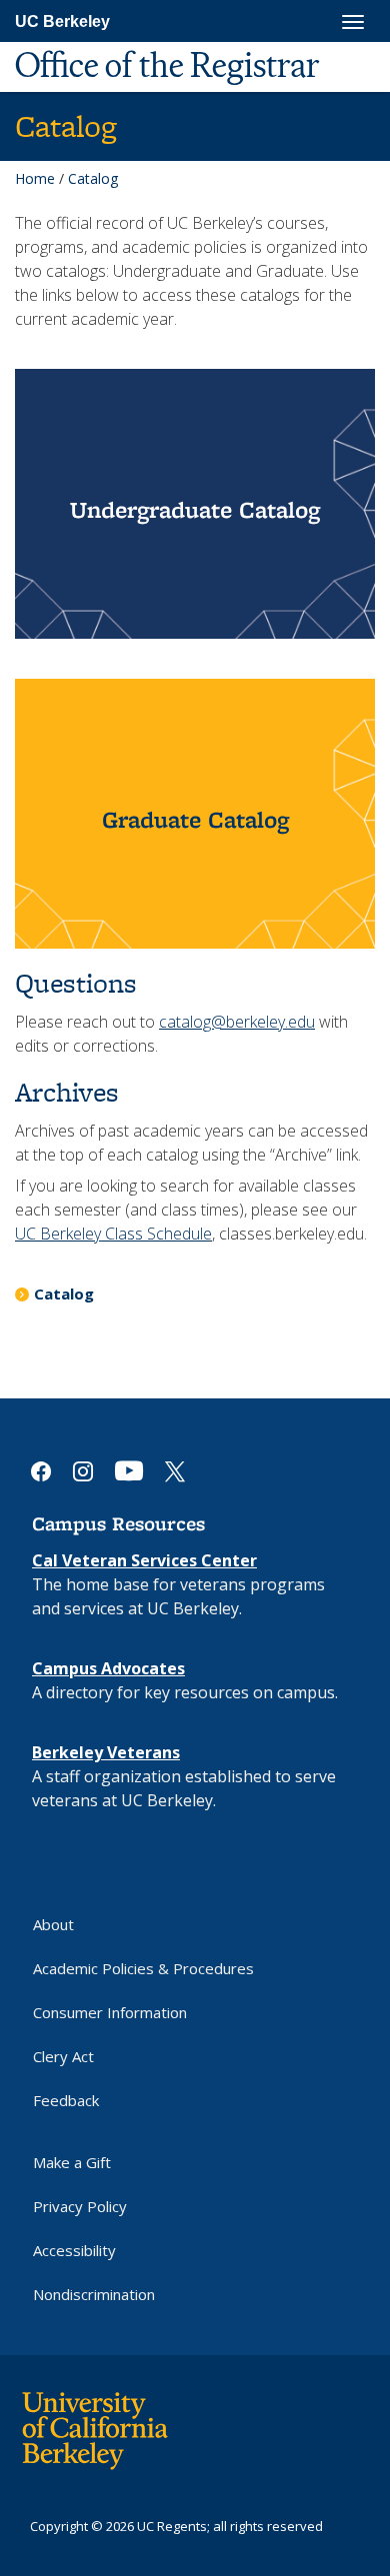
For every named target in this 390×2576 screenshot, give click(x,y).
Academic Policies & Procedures (143, 1968)
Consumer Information (110, 2012)
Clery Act (63, 2056)
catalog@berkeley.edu (237, 1022)
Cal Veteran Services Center (144, 1560)
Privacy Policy (80, 2206)
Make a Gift (72, 2162)
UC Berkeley (62, 21)
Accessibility (74, 2250)
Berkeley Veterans (106, 1752)
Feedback (66, 2100)
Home (35, 178)
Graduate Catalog (195, 819)
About (53, 1924)
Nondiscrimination (94, 2294)
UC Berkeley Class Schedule (113, 1234)
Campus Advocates (108, 1668)
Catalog (64, 1293)
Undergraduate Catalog (195, 509)
